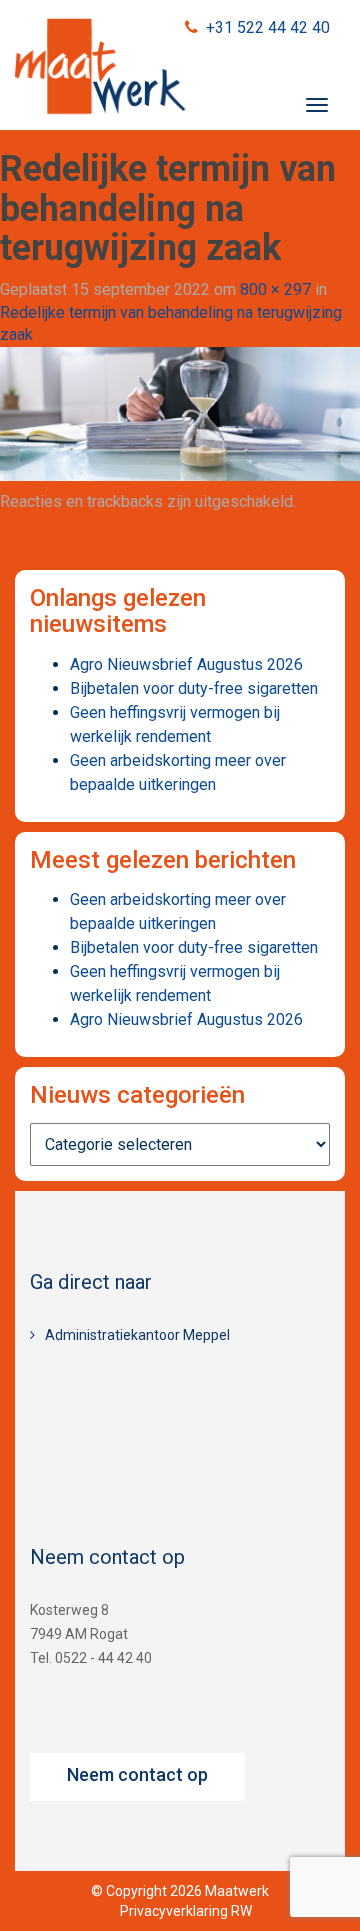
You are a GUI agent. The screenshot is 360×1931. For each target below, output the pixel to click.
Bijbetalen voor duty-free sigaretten (194, 688)
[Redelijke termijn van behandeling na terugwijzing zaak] (180, 412)
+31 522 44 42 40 (268, 27)
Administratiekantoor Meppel (137, 1335)
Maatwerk (100, 69)
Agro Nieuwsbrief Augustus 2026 (186, 664)
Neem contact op (137, 1774)
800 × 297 (275, 289)
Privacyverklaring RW (186, 1911)
